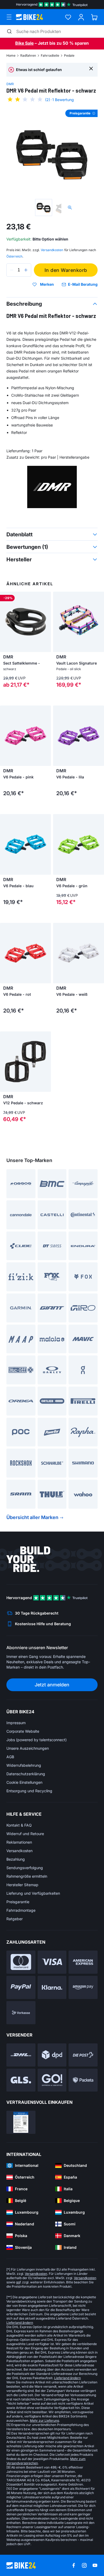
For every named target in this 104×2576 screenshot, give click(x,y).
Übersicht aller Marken (32, 1517)
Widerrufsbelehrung (24, 1765)
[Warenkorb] (94, 17)
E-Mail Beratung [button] (83, 284)
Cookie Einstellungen (24, 1782)
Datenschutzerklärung (26, 1774)
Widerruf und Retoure (25, 1834)
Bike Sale (24, 43)
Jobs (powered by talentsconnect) (37, 1740)
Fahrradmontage (21, 1910)
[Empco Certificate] (21, 2122)
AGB (10, 1757)
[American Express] (83, 1962)
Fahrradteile (50, 55)
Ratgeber (15, 1919)
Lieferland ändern (20, 2323)
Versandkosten (19, 1851)
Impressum (16, 1723)
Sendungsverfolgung (25, 1868)
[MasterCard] (21, 1962)
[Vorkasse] (21, 2013)
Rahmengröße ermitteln (27, 1876)
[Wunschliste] (68, 17)
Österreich (14, 256)
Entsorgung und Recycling (29, 1791)
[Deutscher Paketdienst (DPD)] (52, 2055)
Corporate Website (23, 1731)
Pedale (69, 55)
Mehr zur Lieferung (44, 2421)
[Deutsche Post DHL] (21, 2055)
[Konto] (81, 17)
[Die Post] (83, 2055)
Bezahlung (16, 1859)
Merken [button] (47, 284)
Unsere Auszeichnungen (28, 1748)
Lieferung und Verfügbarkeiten (33, 1893)
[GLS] (21, 2080)
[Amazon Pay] (83, 1987)
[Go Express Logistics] (52, 2080)
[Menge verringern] (12, 270)
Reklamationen (19, 1842)
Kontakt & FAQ (19, 1825)
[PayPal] (21, 1987)
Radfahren (28, 55)
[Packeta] (83, 2080)
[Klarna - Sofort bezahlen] (52, 1987)
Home (11, 55)
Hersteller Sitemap (22, 1885)
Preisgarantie (18, 1902)
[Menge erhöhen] (26, 270)
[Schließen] (91, 68)
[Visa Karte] (52, 1962)
